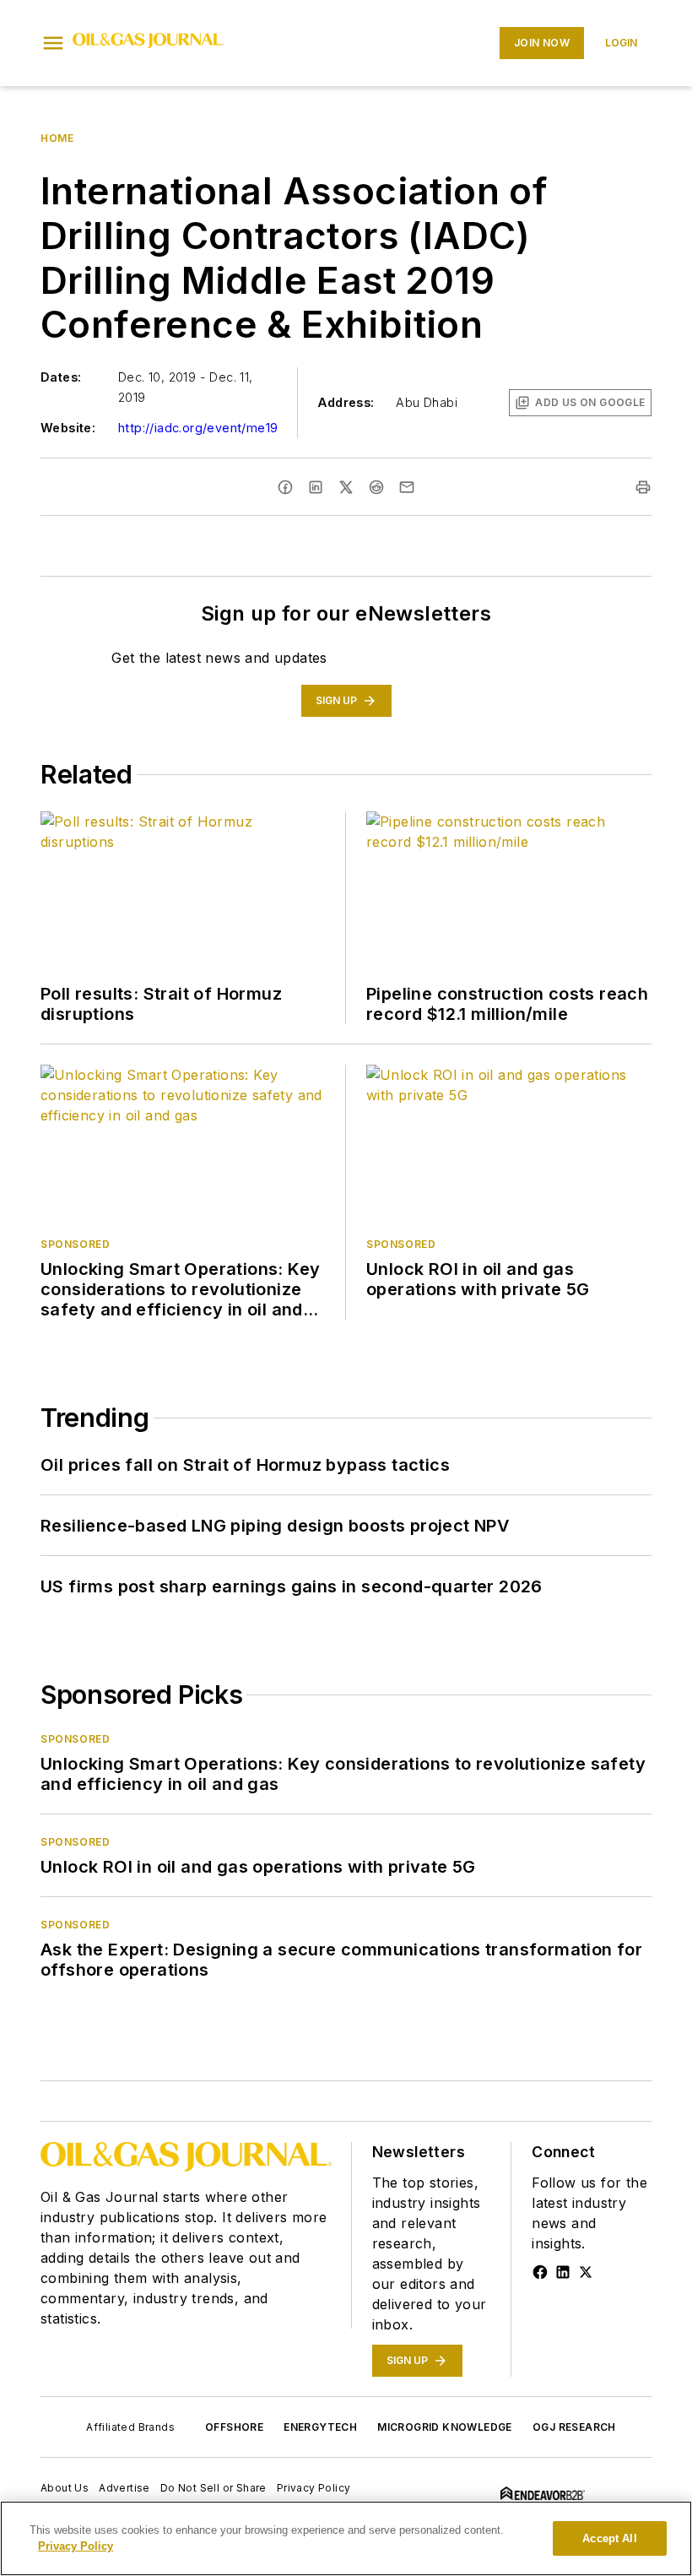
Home (57, 138)
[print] (643, 487)
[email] (407, 487)
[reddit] (376, 487)
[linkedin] (316, 487)
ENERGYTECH (320, 2427)
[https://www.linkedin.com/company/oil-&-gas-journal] (563, 2272)
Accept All (609, 2538)
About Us (65, 2488)
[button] (53, 43)
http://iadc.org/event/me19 (198, 428)
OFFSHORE (234, 2427)
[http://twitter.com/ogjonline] (586, 2272)
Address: (346, 402)
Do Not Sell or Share (214, 2488)
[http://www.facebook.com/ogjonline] (540, 2272)
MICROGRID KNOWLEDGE (445, 2427)
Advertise (124, 2488)
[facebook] (285, 487)
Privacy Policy (314, 2488)
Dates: (61, 377)
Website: (68, 428)
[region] (346, 2538)
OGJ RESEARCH (574, 2427)
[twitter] (346, 487)
